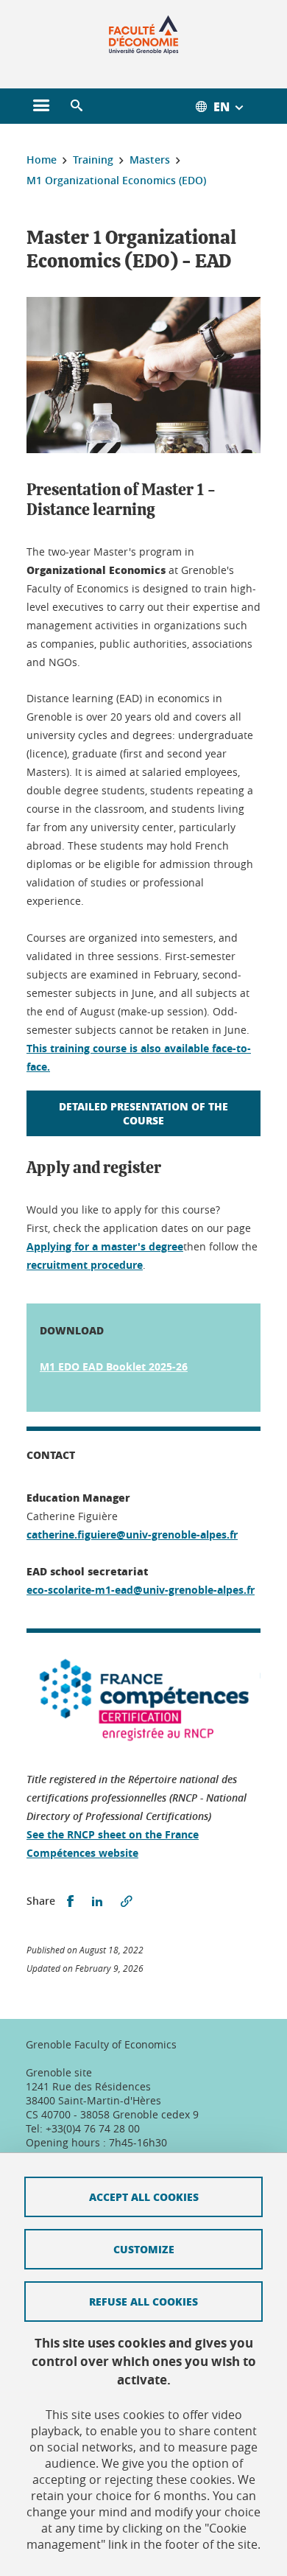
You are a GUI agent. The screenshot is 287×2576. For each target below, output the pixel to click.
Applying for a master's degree (105, 1246)
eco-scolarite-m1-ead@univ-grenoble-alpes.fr (141, 1590)
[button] (77, 106)
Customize (144, 2249)
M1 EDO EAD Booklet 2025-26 (114, 1366)
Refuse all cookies (143, 2301)
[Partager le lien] (127, 1901)
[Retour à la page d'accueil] (144, 35)
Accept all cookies (144, 2197)
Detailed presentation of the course (143, 1113)
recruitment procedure (85, 1265)
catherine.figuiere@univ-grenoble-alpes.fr (132, 1534)
